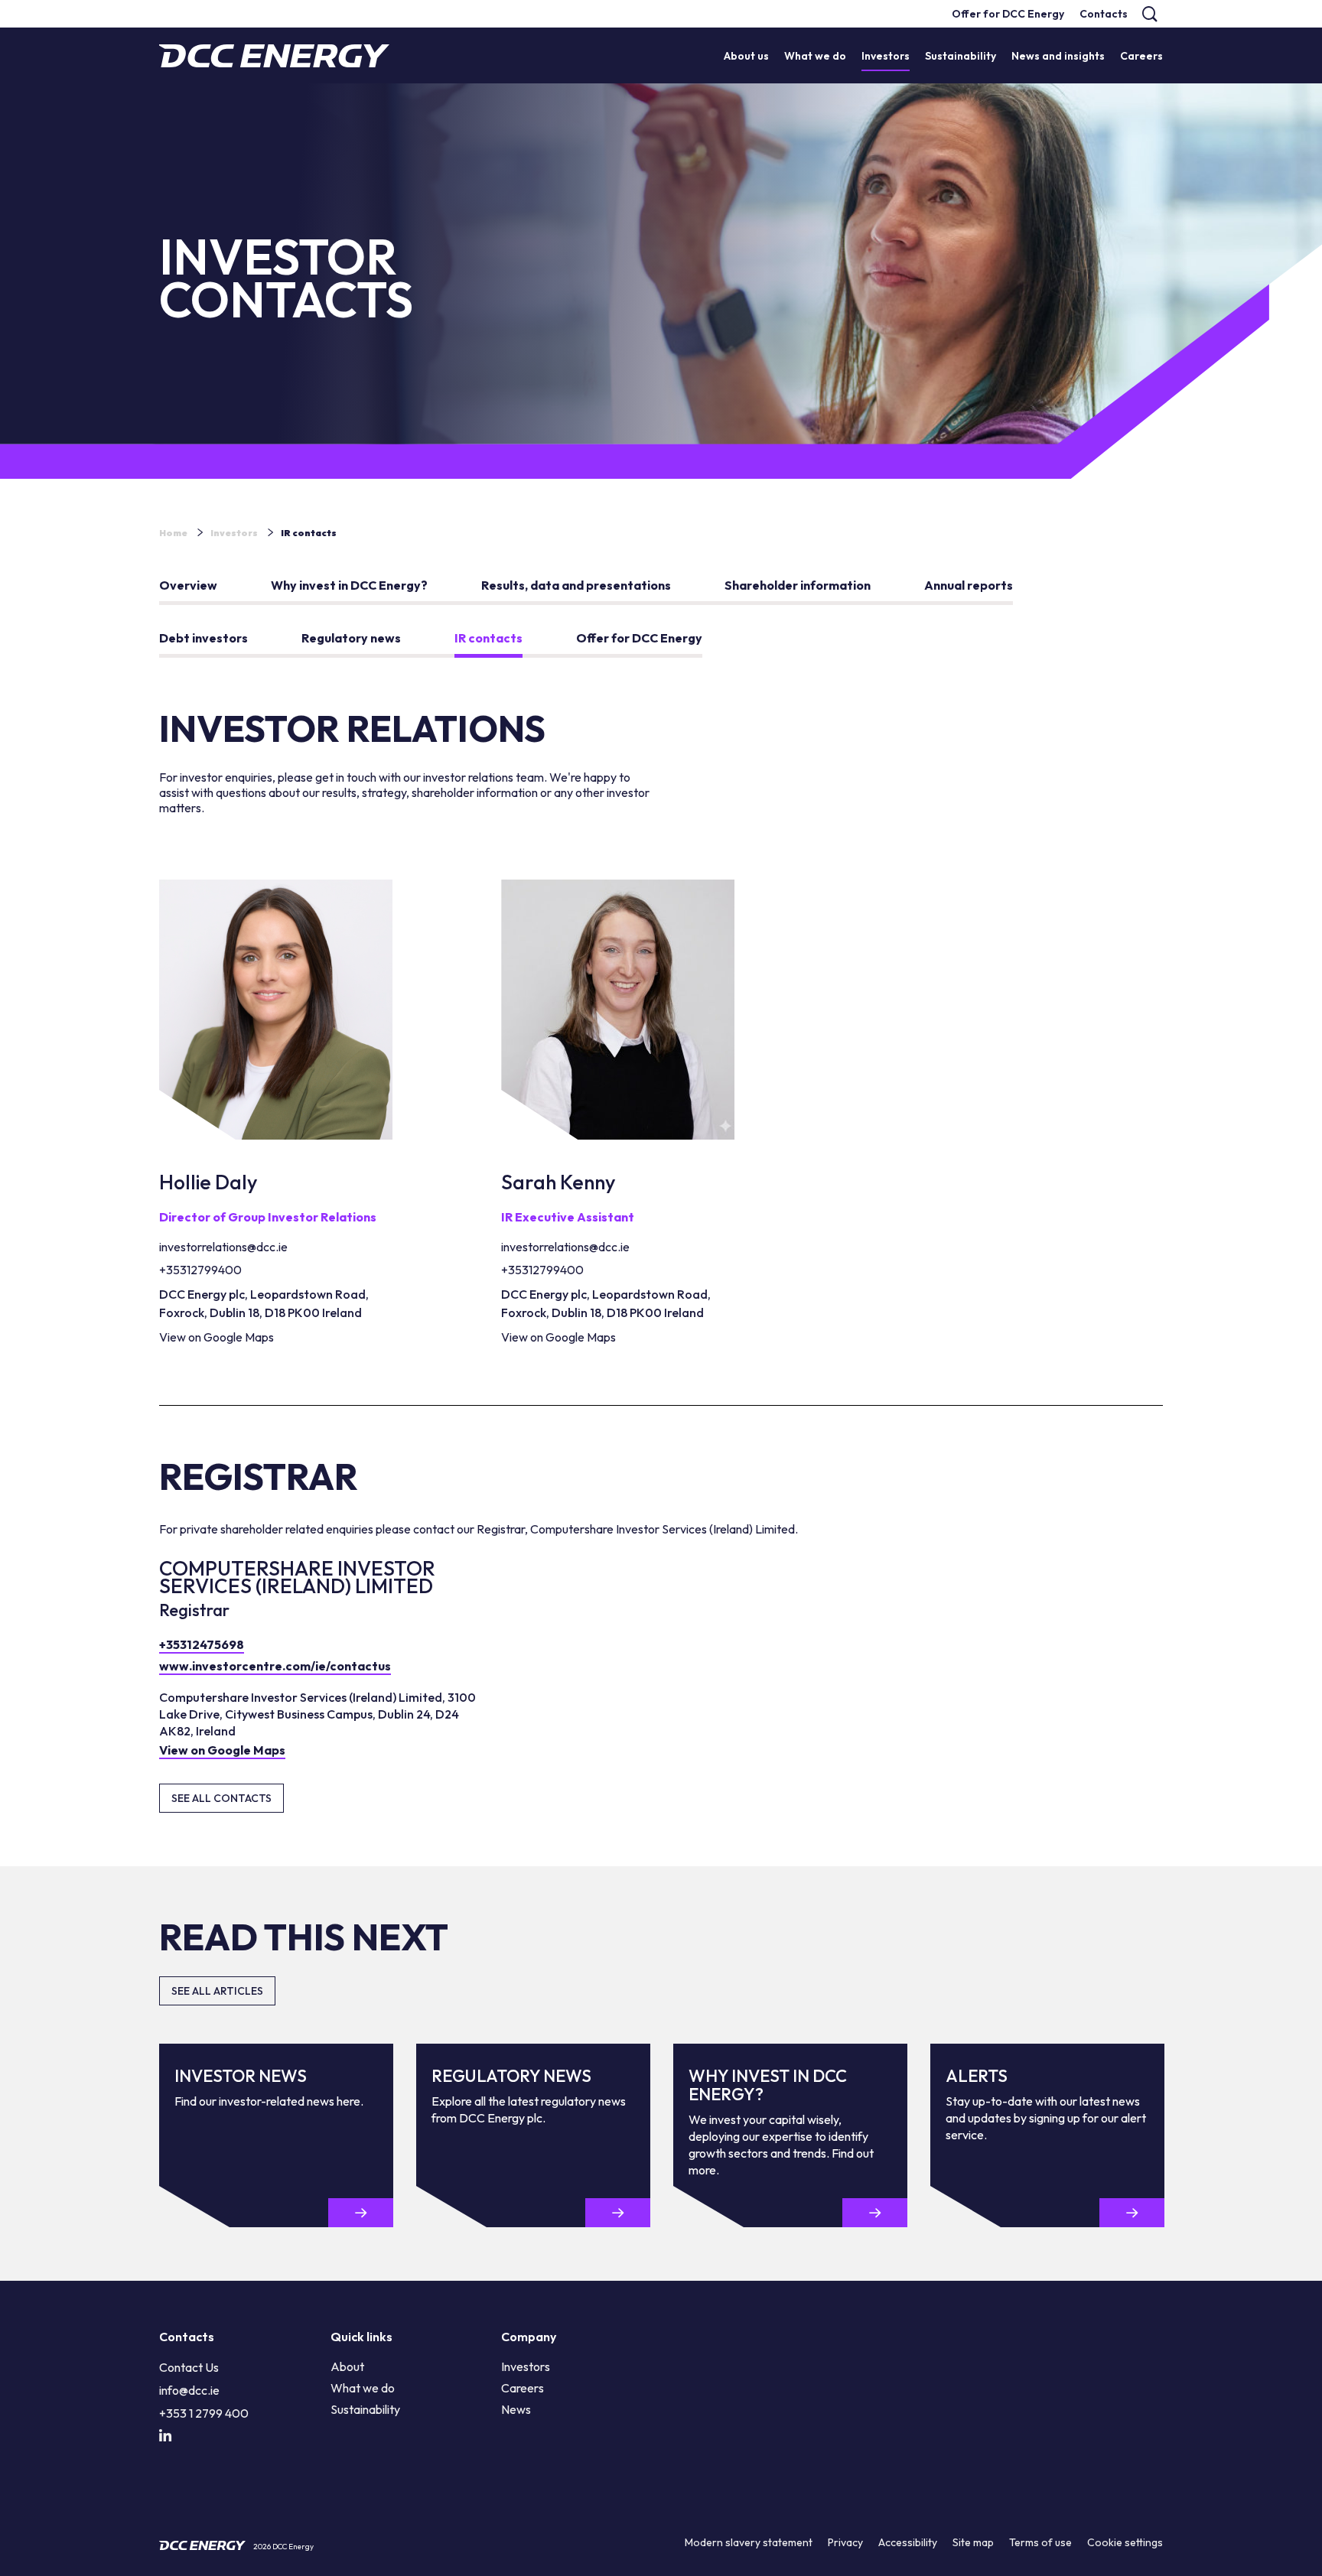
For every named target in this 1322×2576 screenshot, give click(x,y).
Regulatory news (351, 638)
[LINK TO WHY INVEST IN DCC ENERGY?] (875, 2213)
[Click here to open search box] (1149, 14)
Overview (188, 585)
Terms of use (1040, 2542)
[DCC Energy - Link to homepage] (202, 2545)
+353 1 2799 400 (204, 2413)
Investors (234, 533)
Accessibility (908, 2542)
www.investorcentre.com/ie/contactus (275, 1666)
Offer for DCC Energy (1008, 14)
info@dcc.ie (189, 2390)
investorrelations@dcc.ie (223, 1247)
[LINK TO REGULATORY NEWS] (618, 2213)
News (516, 2409)
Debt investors (204, 638)
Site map (973, 2542)
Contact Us (189, 2367)
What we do (363, 2388)
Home (173, 533)
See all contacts (221, 1798)
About (347, 2366)
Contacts (1104, 14)
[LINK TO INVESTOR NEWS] (361, 2213)
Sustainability (365, 2409)
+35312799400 (200, 1270)
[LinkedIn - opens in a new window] (165, 2436)
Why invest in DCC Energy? (349, 585)
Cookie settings (1125, 2542)
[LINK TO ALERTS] (1132, 2213)
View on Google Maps (217, 1337)
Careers (523, 2388)
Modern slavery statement (749, 2542)
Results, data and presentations (576, 585)
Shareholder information (798, 585)
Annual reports (969, 585)
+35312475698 (202, 1644)
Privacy (845, 2542)
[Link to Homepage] (274, 56)
